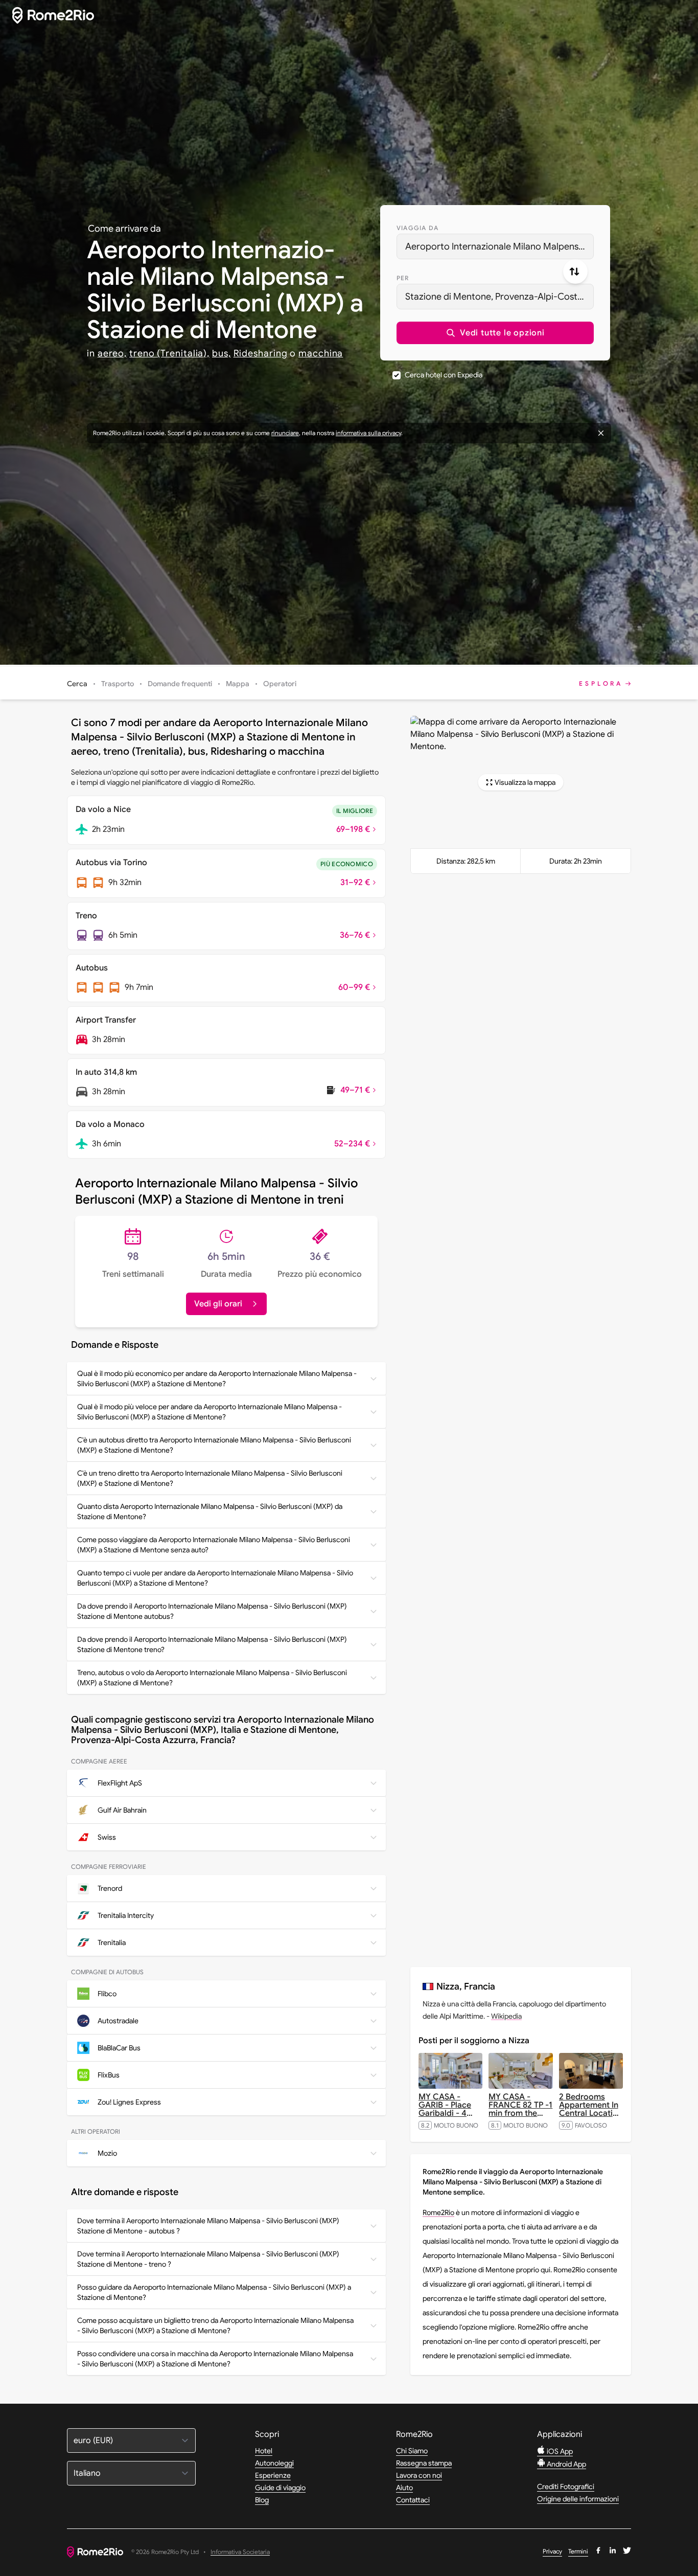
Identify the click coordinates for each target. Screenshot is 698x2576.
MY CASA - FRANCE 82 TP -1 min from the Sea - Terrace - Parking (520, 2113)
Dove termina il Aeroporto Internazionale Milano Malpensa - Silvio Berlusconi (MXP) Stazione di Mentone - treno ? (208, 2259)
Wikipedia (506, 2016)
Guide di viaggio (280, 2488)
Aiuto (404, 2488)
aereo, (112, 353)
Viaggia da (417, 228)
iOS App (559, 2451)
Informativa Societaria (240, 2552)
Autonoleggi (274, 2463)
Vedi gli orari (218, 1304)
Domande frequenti (180, 684)
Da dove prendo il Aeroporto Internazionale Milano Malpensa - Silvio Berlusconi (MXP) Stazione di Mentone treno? (212, 1644)
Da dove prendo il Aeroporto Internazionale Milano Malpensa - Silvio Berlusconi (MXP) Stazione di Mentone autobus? (212, 1611)
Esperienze (273, 2475)
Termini (578, 2551)
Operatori (280, 684)
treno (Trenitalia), (169, 353)
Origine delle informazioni (578, 2499)
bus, (222, 353)
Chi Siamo (412, 2451)
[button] (495, 333)
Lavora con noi (419, 2475)
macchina (321, 353)
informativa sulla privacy (368, 433)
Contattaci (413, 2500)
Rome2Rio (438, 2212)
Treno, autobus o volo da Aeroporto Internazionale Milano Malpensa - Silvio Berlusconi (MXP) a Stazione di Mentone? (212, 1678)
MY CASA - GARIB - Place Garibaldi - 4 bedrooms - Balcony (446, 2113)
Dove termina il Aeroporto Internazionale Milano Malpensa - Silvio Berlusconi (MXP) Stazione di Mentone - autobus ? (208, 2226)
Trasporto (118, 684)
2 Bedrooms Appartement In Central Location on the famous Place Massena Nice (591, 2117)
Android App (566, 2464)
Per (403, 278)
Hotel (264, 2451)
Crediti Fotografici (566, 2487)
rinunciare (285, 433)
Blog (262, 2500)
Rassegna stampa (424, 2463)
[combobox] (495, 246)
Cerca (77, 684)
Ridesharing (261, 353)
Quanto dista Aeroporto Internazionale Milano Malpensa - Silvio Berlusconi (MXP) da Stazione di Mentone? (210, 1511)
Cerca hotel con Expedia (444, 375)
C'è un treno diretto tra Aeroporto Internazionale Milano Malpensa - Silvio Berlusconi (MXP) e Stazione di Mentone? (210, 1478)
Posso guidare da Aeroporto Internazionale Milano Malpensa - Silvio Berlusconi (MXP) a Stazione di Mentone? (214, 2292)
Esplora (601, 683)
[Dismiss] (601, 433)
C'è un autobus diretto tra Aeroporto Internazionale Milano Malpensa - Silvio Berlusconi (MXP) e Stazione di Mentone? (214, 1445)
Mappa (238, 684)
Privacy (552, 2551)
